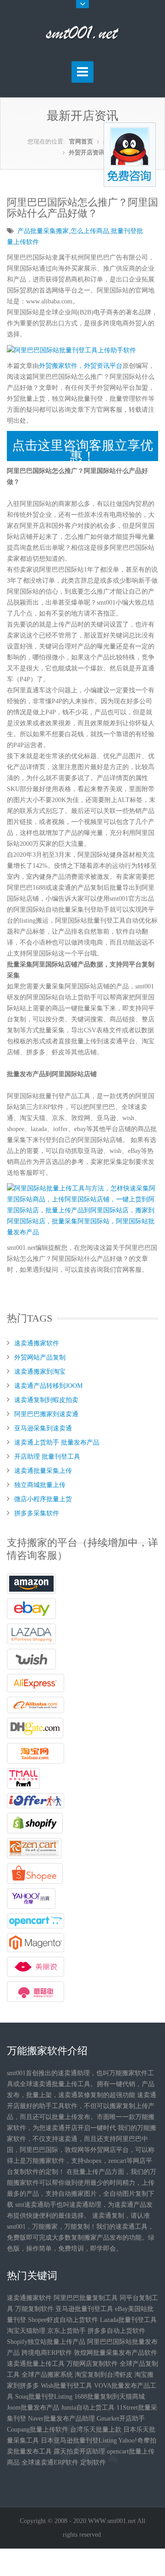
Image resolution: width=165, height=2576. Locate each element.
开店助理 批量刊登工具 (47, 1457)
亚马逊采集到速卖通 (43, 1428)
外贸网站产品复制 (40, 1357)
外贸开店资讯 (87, 152)
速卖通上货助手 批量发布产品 (57, 1442)
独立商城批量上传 (40, 1485)
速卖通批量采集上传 (43, 1471)
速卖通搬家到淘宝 (40, 1372)
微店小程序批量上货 (43, 1499)
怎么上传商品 (90, 231)
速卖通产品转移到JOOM (48, 1386)
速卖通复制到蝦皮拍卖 (46, 1400)
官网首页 (81, 141)
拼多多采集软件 (37, 1513)
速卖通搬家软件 (37, 1343)
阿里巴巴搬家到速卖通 (46, 1414)
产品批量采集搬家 (43, 231)
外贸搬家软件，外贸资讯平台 (81, 366)
